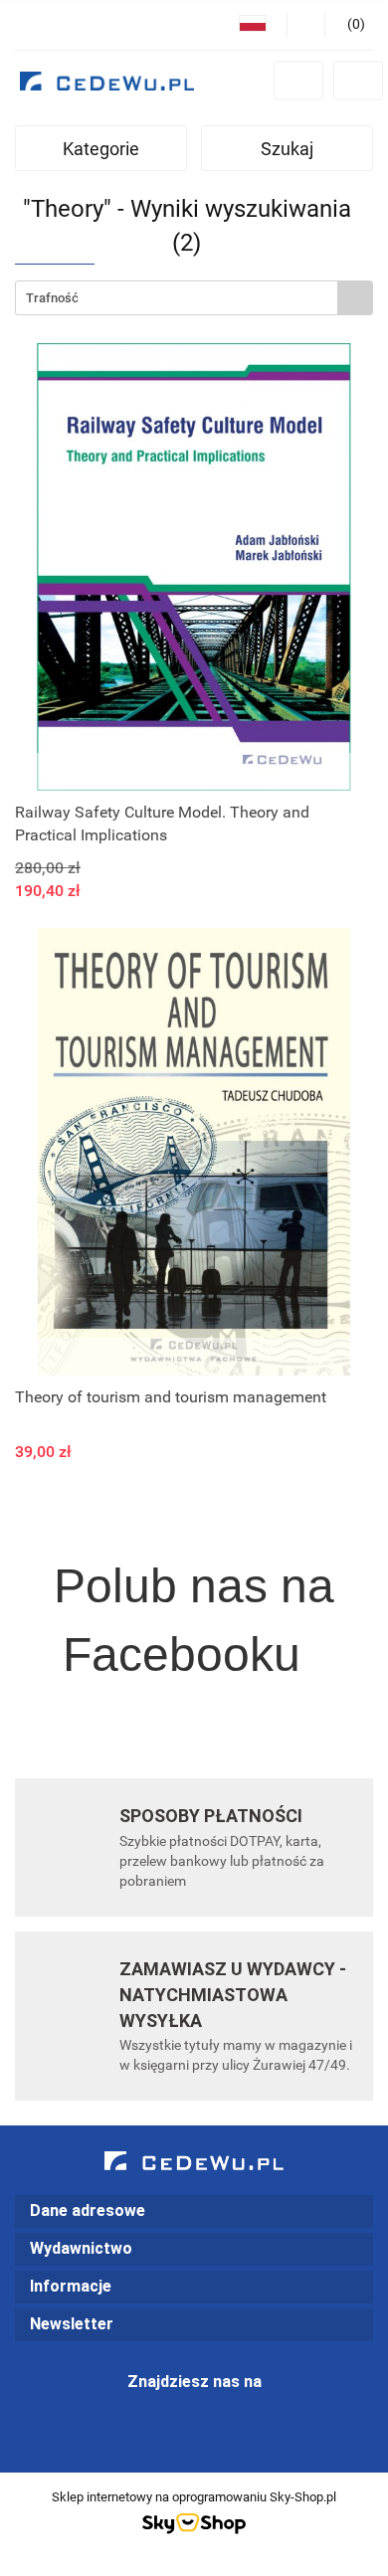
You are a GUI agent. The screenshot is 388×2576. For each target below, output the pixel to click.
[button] (194, 2211)
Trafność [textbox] (52, 298)
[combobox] (194, 298)
